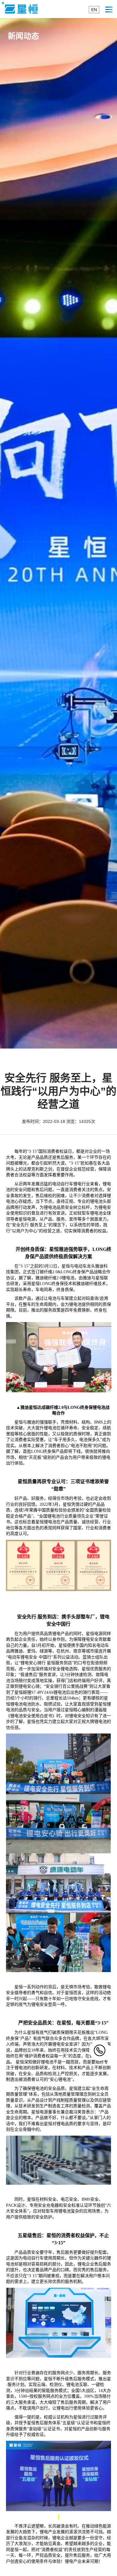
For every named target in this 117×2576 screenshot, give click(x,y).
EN (94, 10)
